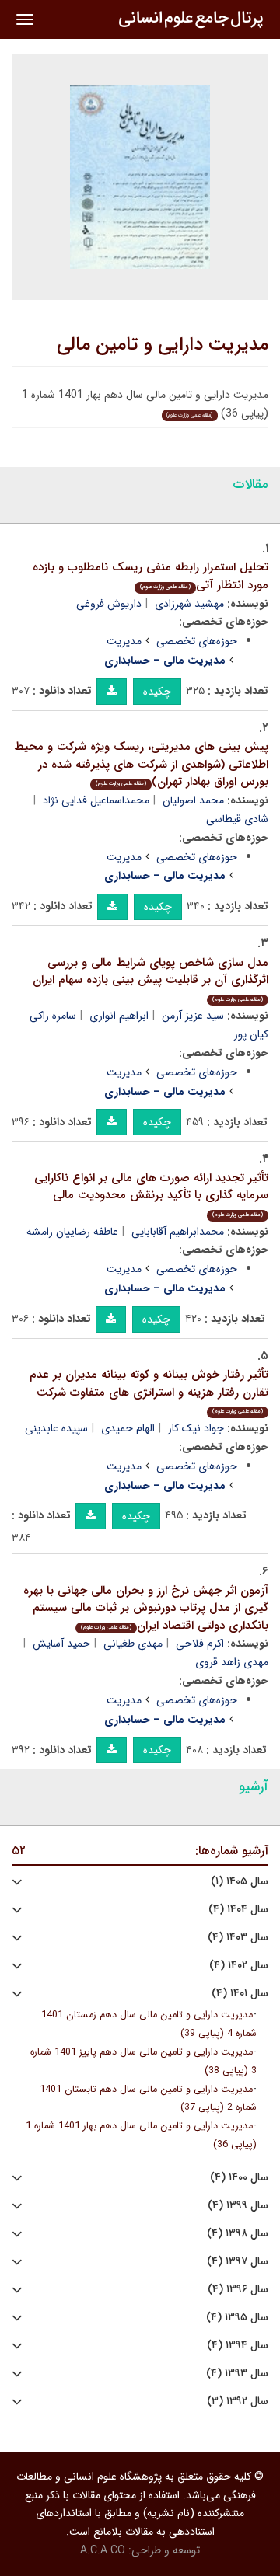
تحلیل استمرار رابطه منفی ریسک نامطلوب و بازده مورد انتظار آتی (150, 576)
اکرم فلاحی (200, 1644)
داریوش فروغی (109, 604)
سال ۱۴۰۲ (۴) (239, 1966)
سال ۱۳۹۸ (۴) (238, 2234)
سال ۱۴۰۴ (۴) (238, 1910)
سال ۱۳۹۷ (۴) (238, 2262)
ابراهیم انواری (119, 1016)
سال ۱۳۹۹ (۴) (238, 2206)
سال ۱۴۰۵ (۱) (240, 1882)
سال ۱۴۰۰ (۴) (239, 2178)
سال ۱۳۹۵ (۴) (237, 2318)
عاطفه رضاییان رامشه (72, 1232)
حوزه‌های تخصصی (197, 641)
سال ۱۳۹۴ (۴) (238, 2346)
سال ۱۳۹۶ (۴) (238, 2290)
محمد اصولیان (193, 800)
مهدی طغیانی (133, 1644)
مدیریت (124, 641)
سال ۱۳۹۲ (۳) (238, 2402)
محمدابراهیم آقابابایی (178, 1232)
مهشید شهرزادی (189, 604)
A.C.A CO (103, 2550)
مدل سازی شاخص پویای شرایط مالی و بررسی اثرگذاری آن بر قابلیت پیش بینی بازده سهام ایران (150, 979)
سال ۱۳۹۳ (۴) (237, 2374)
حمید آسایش (61, 1644)
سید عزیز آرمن (193, 1016)
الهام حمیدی (128, 1428)
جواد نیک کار (196, 1428)
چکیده (157, 692)
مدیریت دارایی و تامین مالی (163, 345)
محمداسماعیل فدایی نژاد (96, 800)
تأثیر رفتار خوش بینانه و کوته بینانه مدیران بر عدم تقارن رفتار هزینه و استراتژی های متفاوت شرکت (149, 1391)
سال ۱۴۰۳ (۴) (238, 1938)
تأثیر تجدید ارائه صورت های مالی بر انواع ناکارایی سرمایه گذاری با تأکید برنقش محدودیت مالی (151, 1194)
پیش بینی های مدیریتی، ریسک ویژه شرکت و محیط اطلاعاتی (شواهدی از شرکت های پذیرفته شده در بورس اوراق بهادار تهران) (141, 764)
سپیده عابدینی (56, 1428)
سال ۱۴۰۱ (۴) (240, 1994)
